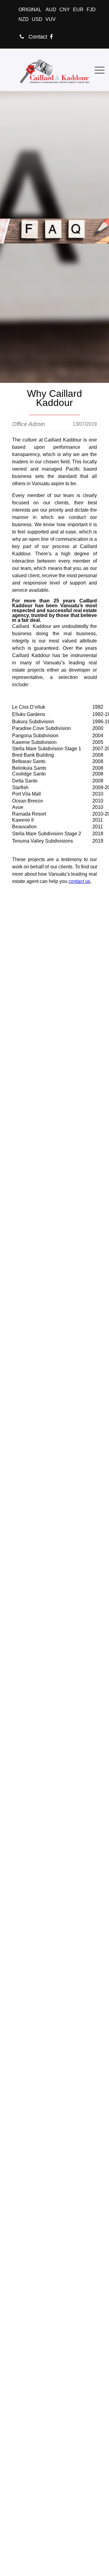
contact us (79, 881)
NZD (24, 19)
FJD (91, 10)
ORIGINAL (30, 10)
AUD (51, 10)
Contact (37, 37)
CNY (65, 10)
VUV (51, 19)
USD (37, 19)
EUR (78, 10)
